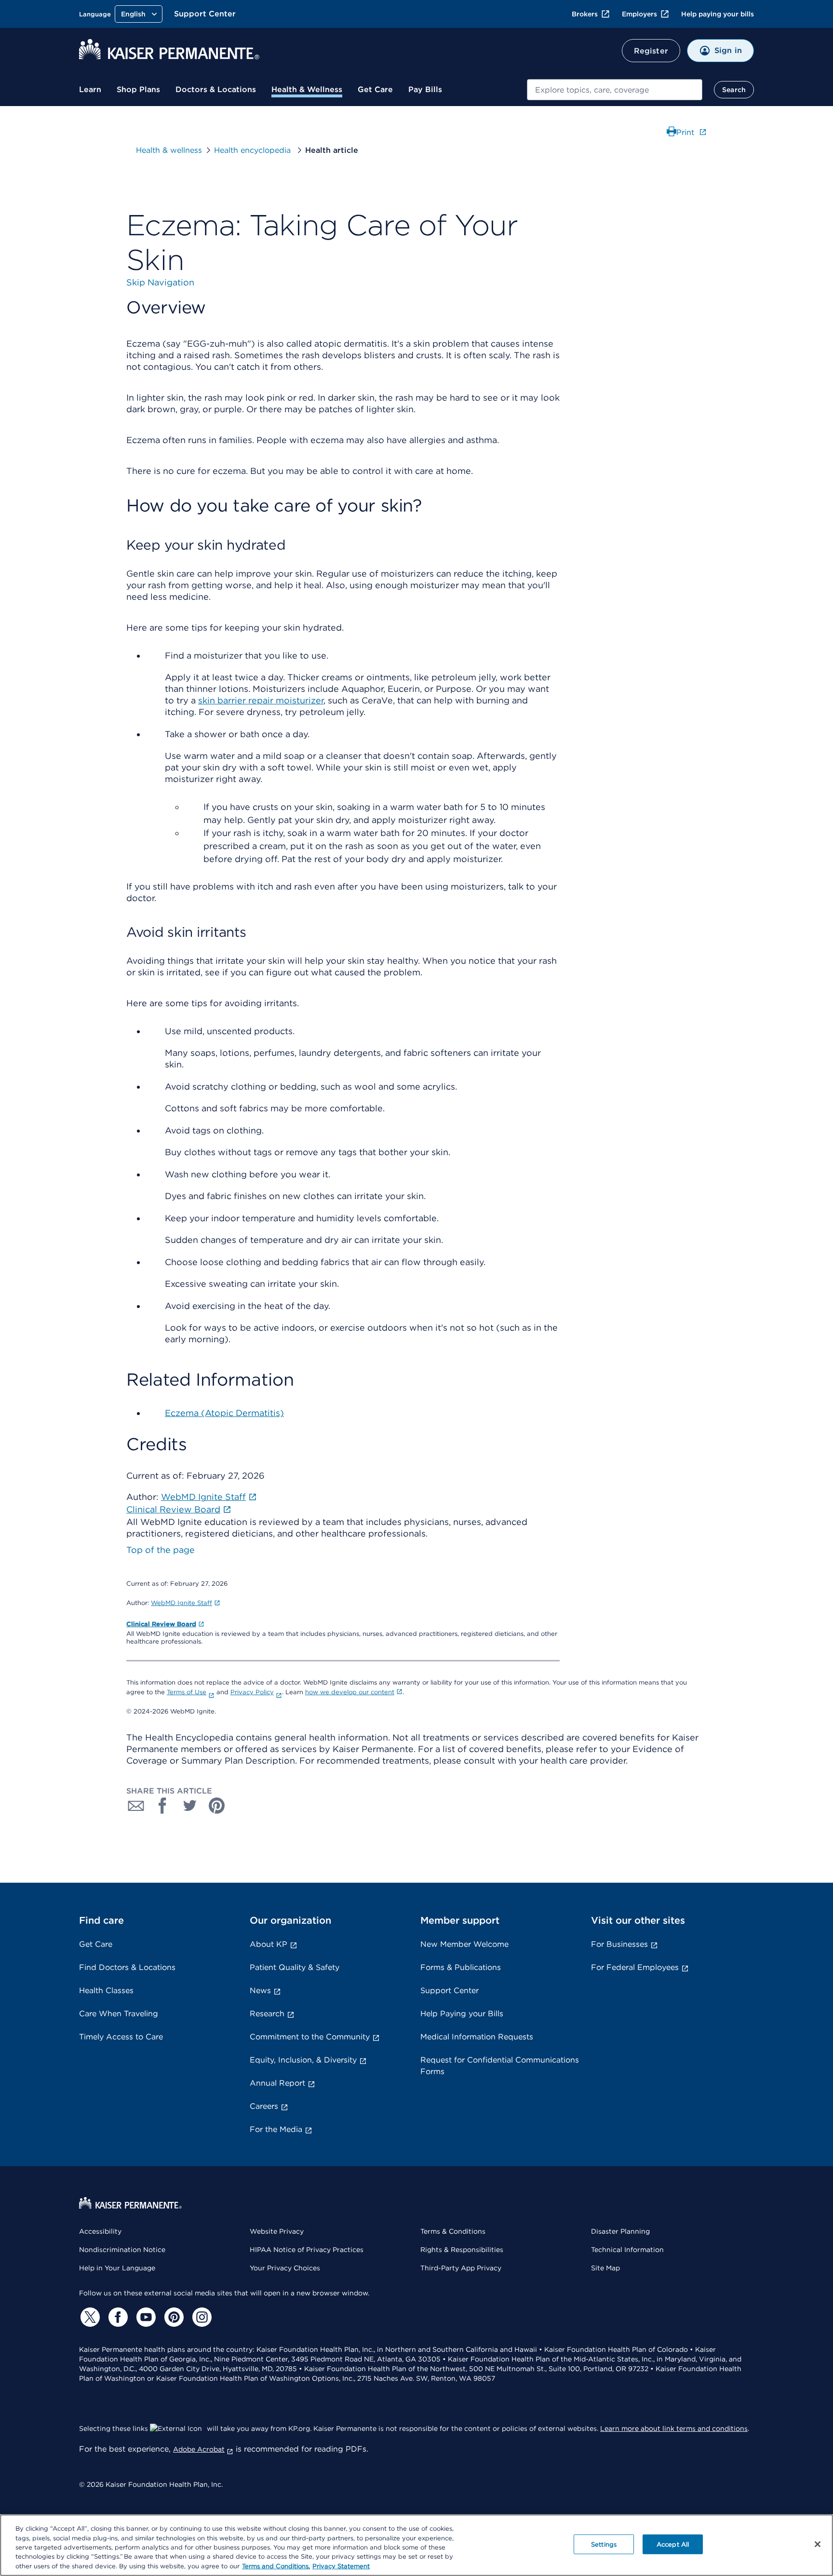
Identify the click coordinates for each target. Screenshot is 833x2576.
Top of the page (161, 1550)
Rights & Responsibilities (462, 2250)
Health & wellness (169, 150)
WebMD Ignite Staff (181, 1603)
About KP (269, 1944)
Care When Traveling (119, 2014)
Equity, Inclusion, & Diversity (303, 2060)
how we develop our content (350, 1692)
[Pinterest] (173, 2317)
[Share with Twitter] (190, 1806)
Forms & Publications (461, 1967)
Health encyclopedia (254, 150)
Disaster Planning (620, 2231)
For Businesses (619, 1944)
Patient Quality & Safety (295, 1967)
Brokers (585, 14)
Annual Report (277, 2083)
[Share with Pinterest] (217, 1806)
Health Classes (106, 1990)
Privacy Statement (341, 2566)
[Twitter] (89, 2317)
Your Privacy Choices (285, 2268)
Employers (639, 14)
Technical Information (627, 2250)
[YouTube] (145, 2317)
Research (267, 2014)
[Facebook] (117, 2317)
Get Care (375, 89)
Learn (90, 89)
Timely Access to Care (121, 2037)
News (260, 1990)
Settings (604, 2544)
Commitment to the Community (310, 2037)
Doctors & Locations (216, 89)
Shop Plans (138, 89)
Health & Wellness (307, 89)
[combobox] (615, 90)
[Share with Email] (136, 1806)
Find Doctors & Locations (127, 1967)
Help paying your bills (718, 14)
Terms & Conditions (453, 2231)
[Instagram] (201, 2317)
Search (734, 90)
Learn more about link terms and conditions (674, 2428)
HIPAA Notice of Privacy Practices (307, 2250)
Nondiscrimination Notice (122, 2250)
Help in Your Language (117, 2268)
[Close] (818, 2544)
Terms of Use (187, 1692)
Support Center (205, 14)
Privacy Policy (252, 1692)
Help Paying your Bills (462, 2014)
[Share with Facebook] (163, 1806)
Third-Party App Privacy (461, 2268)
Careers (264, 2106)
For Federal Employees (635, 1967)
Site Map (605, 2268)
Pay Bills (425, 89)
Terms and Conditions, (276, 2566)
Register (651, 51)
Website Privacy (277, 2231)
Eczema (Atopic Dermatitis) (224, 1413)
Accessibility (100, 2231)
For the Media (276, 2129)
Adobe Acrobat (199, 2449)
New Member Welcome (464, 1944)
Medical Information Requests (477, 2037)
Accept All (673, 2544)
